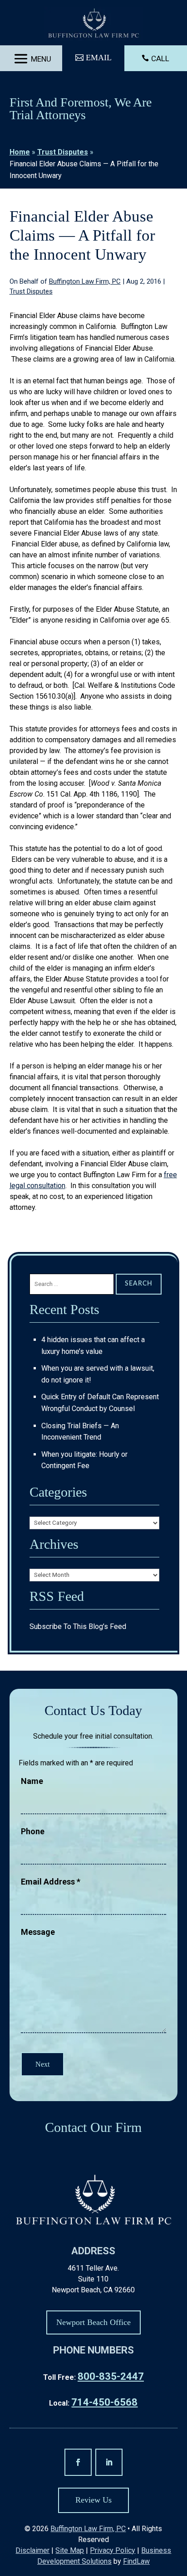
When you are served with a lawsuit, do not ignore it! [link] (98, 1374)
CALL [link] (160, 58)
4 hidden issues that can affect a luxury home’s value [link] (93, 1346)
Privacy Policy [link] (113, 2550)
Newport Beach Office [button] (93, 2322)
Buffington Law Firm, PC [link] (85, 281)
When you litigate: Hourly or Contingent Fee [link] (84, 1460)
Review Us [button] (93, 2500)
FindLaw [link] (136, 2561)
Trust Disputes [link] (31, 291)
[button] (31, 59)
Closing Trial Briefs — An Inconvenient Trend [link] (80, 1432)
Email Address (51, 1882)
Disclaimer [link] (32, 2550)
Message (38, 1932)
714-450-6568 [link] (104, 2402)
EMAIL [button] (99, 58)
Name (32, 1781)
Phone (33, 1831)
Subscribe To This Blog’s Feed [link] (78, 1626)
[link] (94, 24)
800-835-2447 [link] (111, 2376)
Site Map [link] (70, 2550)
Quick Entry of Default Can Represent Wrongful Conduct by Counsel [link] (100, 1403)
